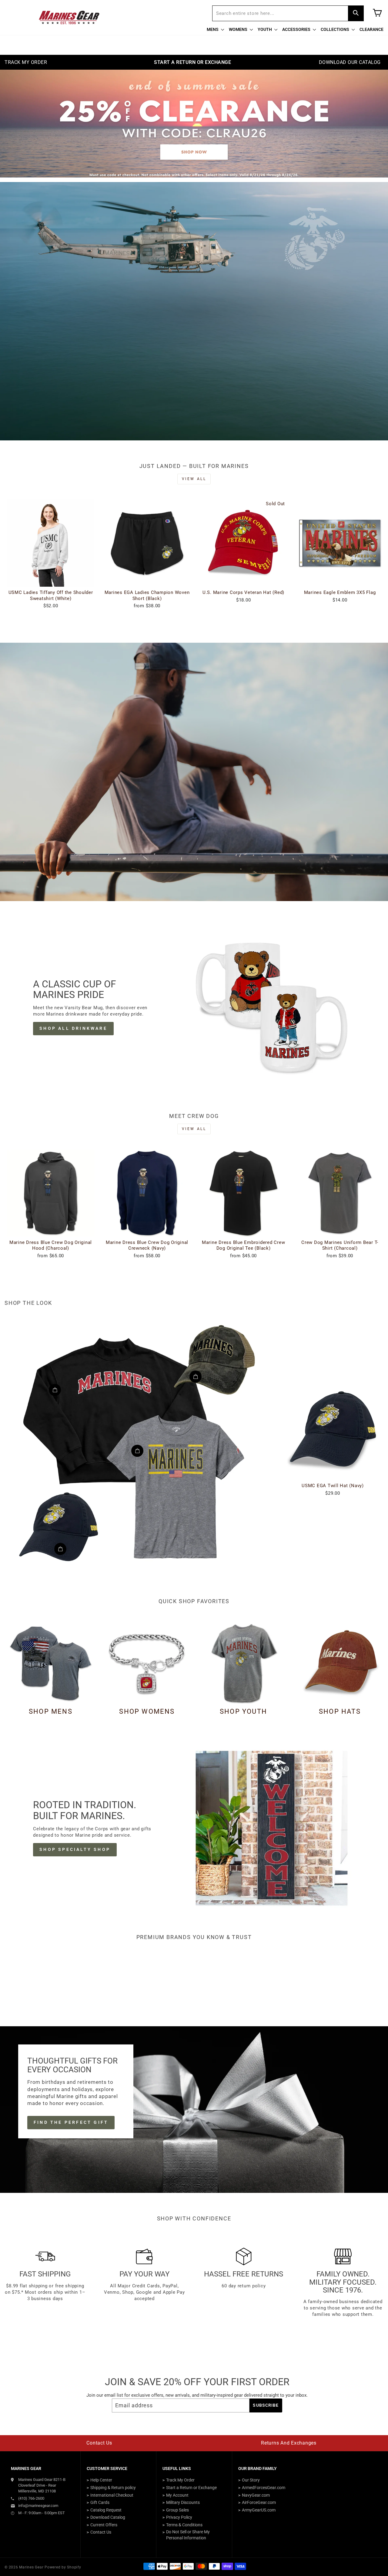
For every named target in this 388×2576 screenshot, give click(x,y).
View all (194, 479)
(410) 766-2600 (31, 2498)
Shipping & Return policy (113, 2488)
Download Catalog (108, 2517)
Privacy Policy (179, 2517)
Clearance (371, 29)
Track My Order (180, 2480)
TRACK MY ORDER (26, 62)
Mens (213, 29)
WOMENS (239, 29)
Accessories (297, 29)
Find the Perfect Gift (71, 2122)
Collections (335, 29)
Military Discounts (183, 2502)
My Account (177, 2495)
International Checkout (112, 2495)
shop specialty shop (75, 1849)
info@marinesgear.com (38, 2506)
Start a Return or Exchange (191, 2488)
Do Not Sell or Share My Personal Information (188, 2535)
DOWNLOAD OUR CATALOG (350, 62)
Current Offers (104, 2525)
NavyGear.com (256, 2495)
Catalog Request (106, 2510)
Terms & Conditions (184, 2525)
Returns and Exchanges (289, 2443)
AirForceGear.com (259, 2502)
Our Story (251, 2480)
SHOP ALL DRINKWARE (73, 1028)
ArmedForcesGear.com (264, 2488)
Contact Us (99, 2443)
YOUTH (265, 29)
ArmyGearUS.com (259, 2510)
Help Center (101, 2480)
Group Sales (177, 2510)
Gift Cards (100, 2502)
